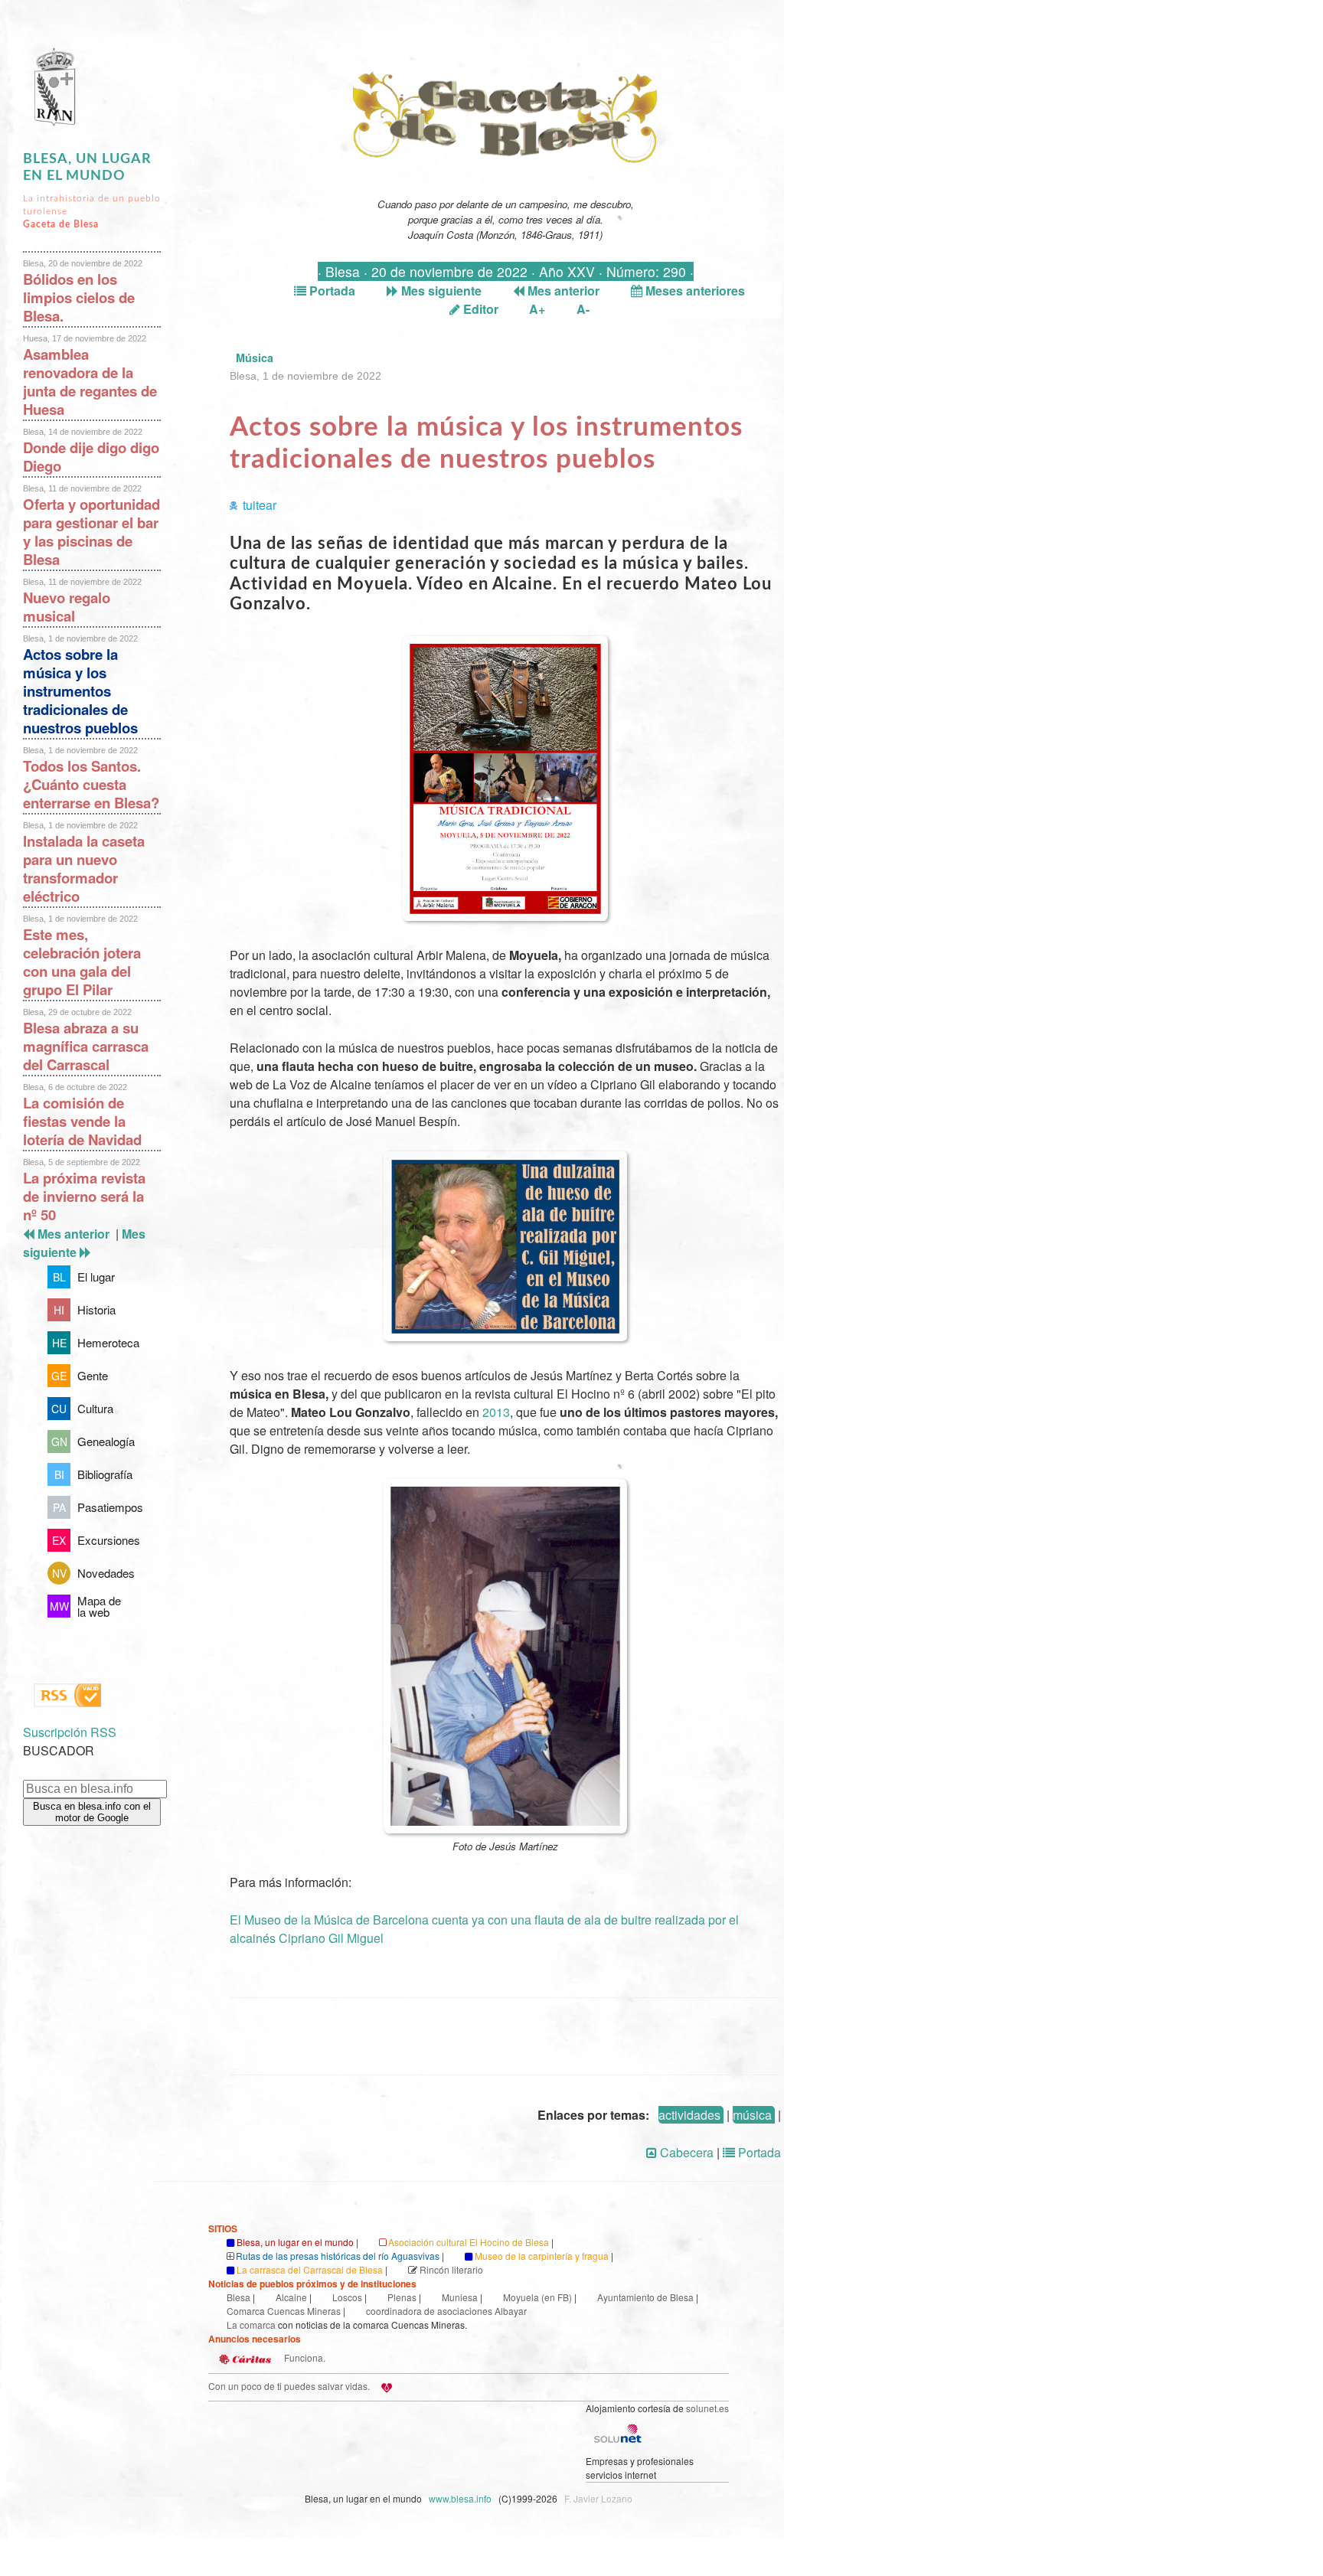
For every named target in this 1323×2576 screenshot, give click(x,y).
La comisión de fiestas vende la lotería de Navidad (82, 1121)
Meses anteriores (694, 291)
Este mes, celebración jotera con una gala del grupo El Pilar (82, 962)
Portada (331, 291)
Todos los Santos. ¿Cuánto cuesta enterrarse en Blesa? (91, 784)
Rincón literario (451, 2269)
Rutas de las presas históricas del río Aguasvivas (338, 2256)
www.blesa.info (461, 2498)
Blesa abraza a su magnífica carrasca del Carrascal (86, 1046)
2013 (496, 1412)
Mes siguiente (440, 291)
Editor (479, 309)
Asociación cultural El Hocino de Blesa (469, 2242)
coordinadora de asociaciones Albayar (446, 2311)
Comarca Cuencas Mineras (284, 2311)
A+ (537, 309)
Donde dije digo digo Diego (91, 457)
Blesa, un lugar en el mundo (295, 2242)
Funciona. (304, 2357)
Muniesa (460, 2297)
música (752, 2115)
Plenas (402, 2297)
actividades (689, 2115)
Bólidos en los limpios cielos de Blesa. (79, 297)
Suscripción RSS (70, 1732)
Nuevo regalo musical (67, 607)
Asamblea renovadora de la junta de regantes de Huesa (90, 382)
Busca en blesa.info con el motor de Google (92, 1812)
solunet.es (707, 2408)
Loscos (347, 2297)
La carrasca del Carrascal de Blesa (310, 2269)
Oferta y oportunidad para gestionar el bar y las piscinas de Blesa (91, 532)
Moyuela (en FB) (537, 2297)
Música (255, 358)
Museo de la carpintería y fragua (542, 2256)
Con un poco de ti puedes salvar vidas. (289, 2386)
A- (583, 309)
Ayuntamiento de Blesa (645, 2297)
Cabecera (685, 2152)
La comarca (251, 2325)
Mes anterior (562, 291)
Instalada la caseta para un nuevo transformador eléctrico (84, 868)
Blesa (238, 2297)
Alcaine (291, 2297)
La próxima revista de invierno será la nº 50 (84, 1196)
